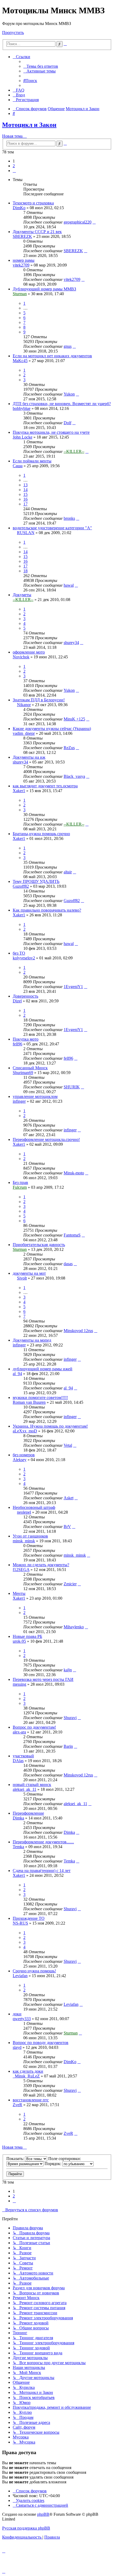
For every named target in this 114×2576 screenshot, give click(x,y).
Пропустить (13, 33)
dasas (68, 1264)
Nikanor (24, 705)
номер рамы (24, 260)
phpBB (43, 2514)
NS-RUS (20, 1923)
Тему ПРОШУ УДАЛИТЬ (36, 881)
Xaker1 (19, 791)
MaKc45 (20, 361)
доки (17, 2014)
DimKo (19, 208)
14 (25, 490)
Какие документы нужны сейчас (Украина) (52, 729)
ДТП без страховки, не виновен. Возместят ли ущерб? (62, 404)
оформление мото (29, 652)
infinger (19, 1101)
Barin (68, 1746)
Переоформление (28, 1813)
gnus (68, 346)
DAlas (18, 1761)
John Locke (23, 437)
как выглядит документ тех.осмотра (45, 786)
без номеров (24, 1455)
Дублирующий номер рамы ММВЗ (44, 289)
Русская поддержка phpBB (26, 2528)
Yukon (69, 394)
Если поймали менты (32, 461)
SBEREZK (22, 236)
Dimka (18, 1818)
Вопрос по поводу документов (41, 2043)
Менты (19, 1593)
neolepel (24, 1512)
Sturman (20, 294)
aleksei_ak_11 (25, 1789)
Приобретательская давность (39, 1245)
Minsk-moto (74, 1173)
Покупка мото (26, 1039)
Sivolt (22, 1278)
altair (68, 872)
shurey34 (71, 643)
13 (25, 485)
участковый (23, 1756)
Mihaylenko (74, 1627)
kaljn (68, 1670)
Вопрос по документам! (34, 1727)
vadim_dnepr (24, 733)
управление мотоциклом (35, 1096)
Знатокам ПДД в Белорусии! (39, 700)
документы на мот (29, 1273)
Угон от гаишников (30, 1536)
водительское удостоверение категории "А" (52, 528)
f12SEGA (21, 1570)
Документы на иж (29, 757)
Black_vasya (74, 776)
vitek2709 (21, 265)
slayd (17, 2047)
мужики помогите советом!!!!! (40, 1398)
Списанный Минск (30, 1068)
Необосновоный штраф (34, 1507)
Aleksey (20, 1460)
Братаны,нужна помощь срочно (41, 834)
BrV (67, 1527)
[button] (14, 171)
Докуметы (22, 595)
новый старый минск (32, 1785)
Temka (18, 1847)
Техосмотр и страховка (33, 203)
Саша (18, 466)
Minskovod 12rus (78, 1331)
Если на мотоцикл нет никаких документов (52, 356)
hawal (69, 585)
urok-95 (19, 1641)
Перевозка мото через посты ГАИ (43, 1679)
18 (25, 571)
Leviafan (20, 1976)
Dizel (17, 1001)
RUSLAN (26, 533)
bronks (69, 518)
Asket (69, 1498)
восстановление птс (31, 2100)
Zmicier (70, 1584)
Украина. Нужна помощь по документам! (50, 1426)
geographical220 (78, 222)
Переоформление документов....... (43, 1842)
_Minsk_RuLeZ (26, 2076)
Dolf (67, 423)
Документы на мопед (32, 1340)
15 (25, 494)
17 (25, 504)
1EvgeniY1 (73, 987)
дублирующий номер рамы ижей (43, 1369)
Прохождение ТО (29, 1918)
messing (19, 1684)
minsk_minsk (24, 1541)
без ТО (19, 953)
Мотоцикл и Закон (29, 125)
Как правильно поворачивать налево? (47, 910)
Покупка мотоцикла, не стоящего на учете (51, 432)
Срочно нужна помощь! (34, 1971)
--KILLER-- (74, 451)
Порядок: (53, 2164)
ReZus (69, 748)
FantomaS (72, 1235)
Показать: (16, 2159)
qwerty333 (22, 2019)
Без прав (20, 1182)
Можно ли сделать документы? (41, 1565)
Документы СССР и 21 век (37, 232)
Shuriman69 (23, 1073)
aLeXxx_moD (25, 1431)
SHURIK (72, 1087)
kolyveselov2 (24, 958)
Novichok (21, 657)
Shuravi (70, 1718)
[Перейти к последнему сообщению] (94, 222)
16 (25, 499)
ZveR (17, 2105)
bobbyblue (22, 408)
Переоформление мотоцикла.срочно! (46, 1139)
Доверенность (25, 996)
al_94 (17, 1374)
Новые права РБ (27, 1636)
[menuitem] (41, 66)
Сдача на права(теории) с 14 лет (42, 1871)
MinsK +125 (74, 719)
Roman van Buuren (29, 1402)
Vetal (68, 1445)
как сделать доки (28, 2071)
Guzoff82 (21, 886)
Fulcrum (20, 1187)
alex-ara (19, 1732)
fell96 (17, 1044)
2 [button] (14, 166)
